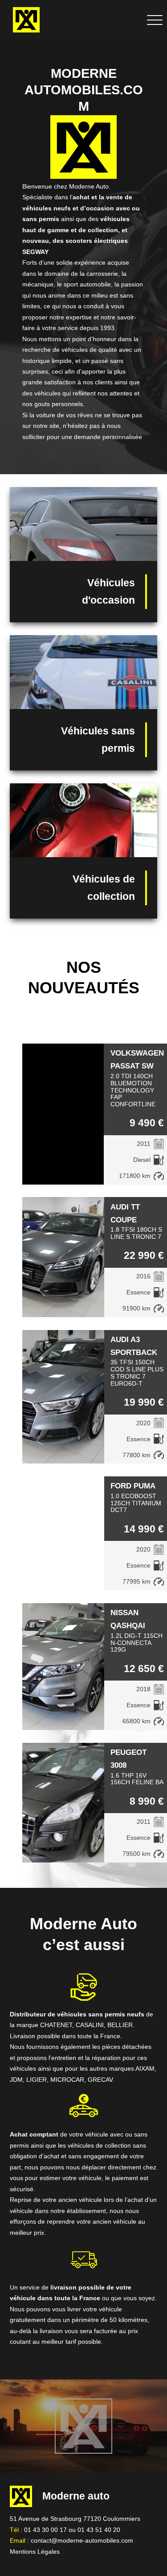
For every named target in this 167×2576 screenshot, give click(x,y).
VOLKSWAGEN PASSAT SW (137, 1059)
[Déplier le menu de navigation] (155, 20)
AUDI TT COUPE (125, 1213)
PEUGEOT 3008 (128, 1759)
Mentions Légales (35, 2552)
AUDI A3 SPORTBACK (134, 1346)
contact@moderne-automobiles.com (82, 2540)
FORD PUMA (133, 1486)
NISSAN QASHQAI (128, 1619)
